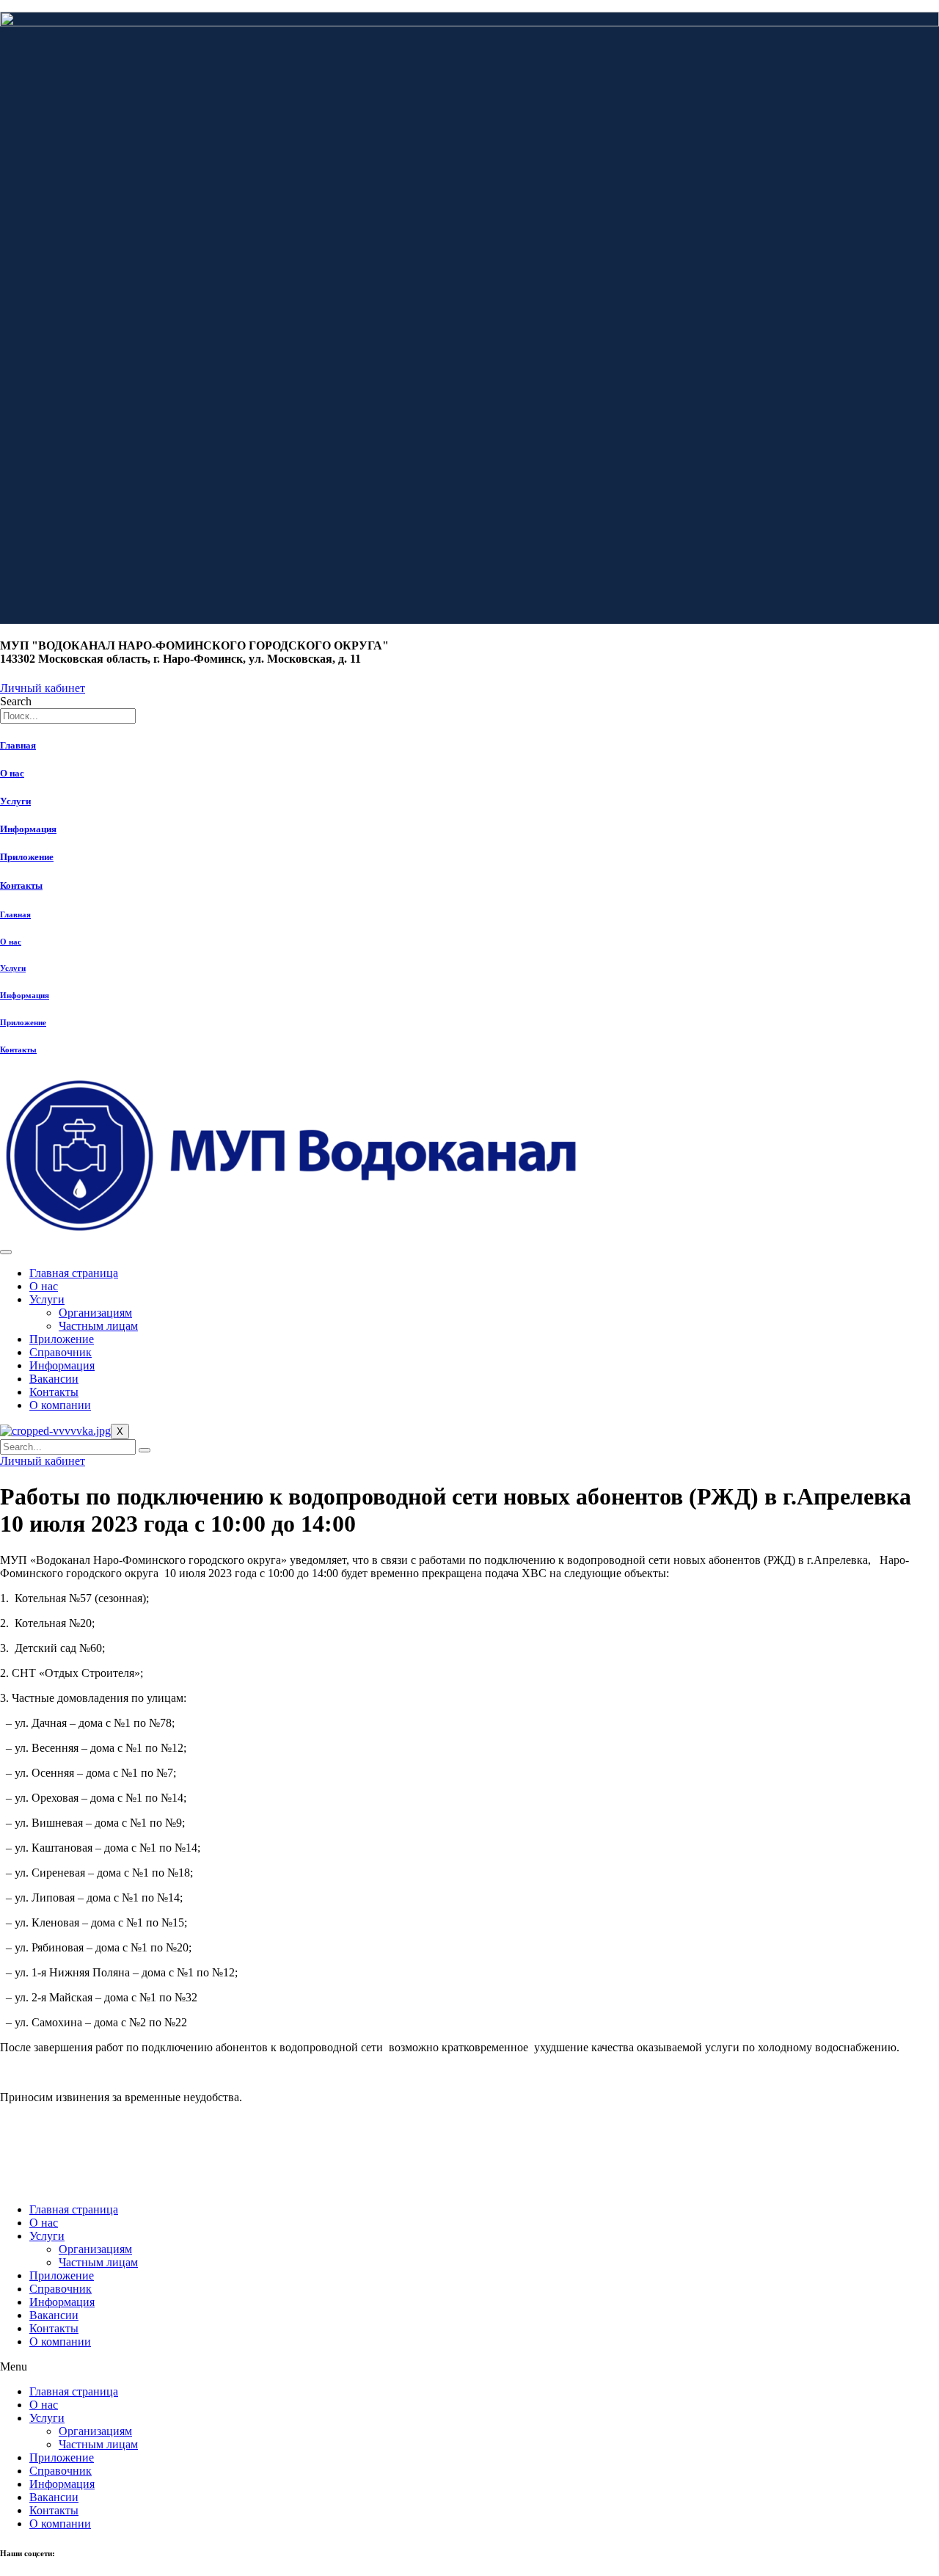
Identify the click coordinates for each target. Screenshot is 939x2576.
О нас (12, 773)
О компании (60, 1405)
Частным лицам (98, 1326)
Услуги (15, 801)
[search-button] (145, 1450)
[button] (469, 2367)
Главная (18, 745)
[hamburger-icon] (6, 1252)
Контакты (21, 885)
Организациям (95, 1313)
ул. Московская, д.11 (40, 2180)
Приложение (27, 857)
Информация (28, 829)
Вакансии (54, 1379)
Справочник (61, 1352)
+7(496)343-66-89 (33, 2163)
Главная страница (74, 1273)
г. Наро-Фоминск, (33, 2172)
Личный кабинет (43, 1461)
